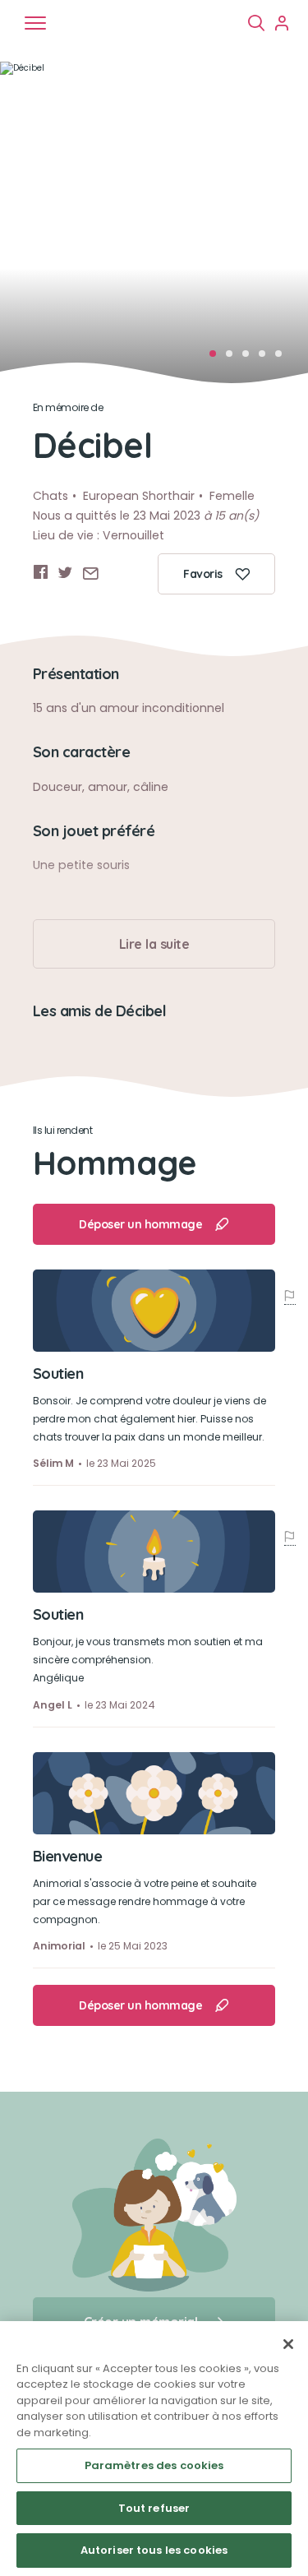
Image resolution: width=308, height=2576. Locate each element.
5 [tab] (283, 358)
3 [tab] (251, 358)
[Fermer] (288, 2344)
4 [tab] (267, 358)
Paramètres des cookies (154, 2465)
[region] (154, 2449)
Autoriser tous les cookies (154, 2550)
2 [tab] (234, 358)
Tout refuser (154, 2508)
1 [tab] (218, 358)
